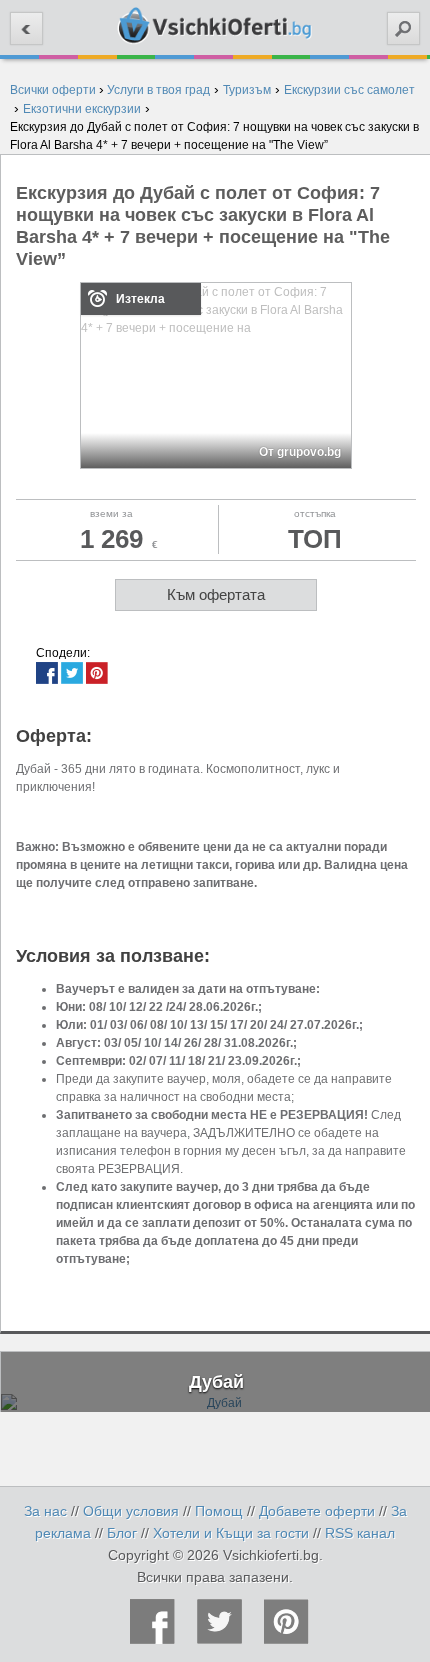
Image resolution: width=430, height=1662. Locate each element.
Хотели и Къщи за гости (231, 1533)
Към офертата (216, 594)
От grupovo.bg (300, 452)
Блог (122, 1533)
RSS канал (360, 1533)
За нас (45, 1511)
